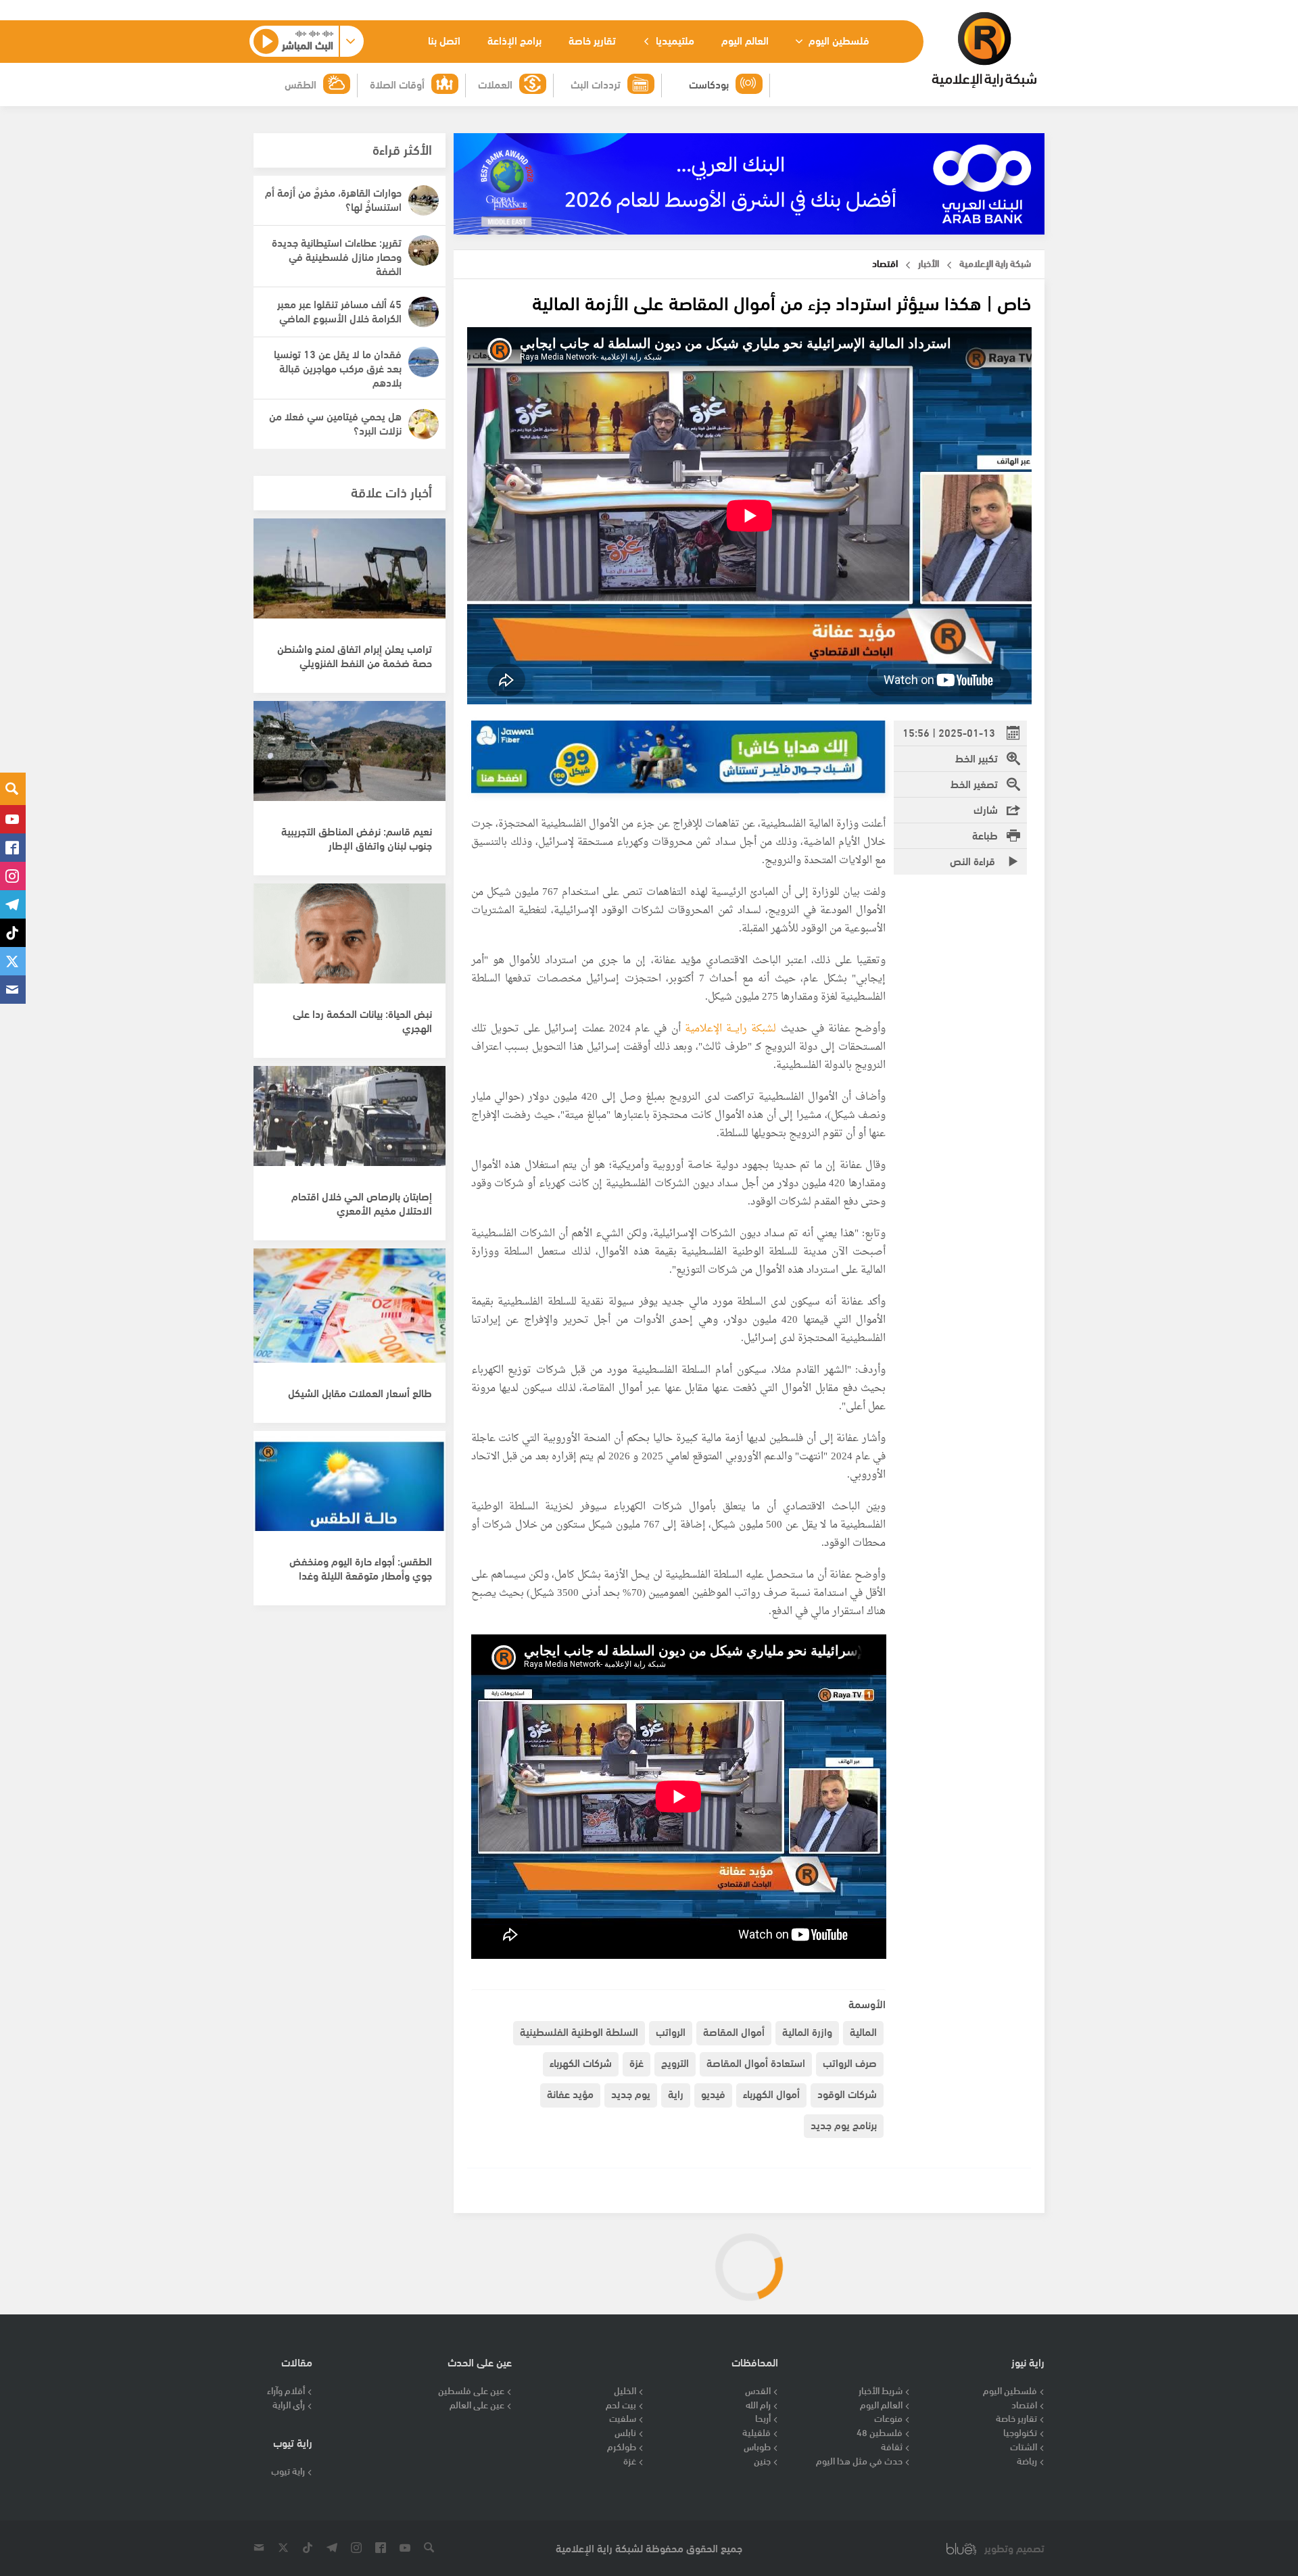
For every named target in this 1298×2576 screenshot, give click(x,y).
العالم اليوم (745, 40)
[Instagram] (13, 876)
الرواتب (671, 2031)
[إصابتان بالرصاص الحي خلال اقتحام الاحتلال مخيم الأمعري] (350, 1123)
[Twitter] (13, 961)
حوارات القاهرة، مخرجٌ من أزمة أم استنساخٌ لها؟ (333, 199)
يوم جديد (631, 2093)
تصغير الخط (974, 783)
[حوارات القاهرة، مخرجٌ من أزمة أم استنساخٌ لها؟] (424, 200)
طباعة (985, 834)
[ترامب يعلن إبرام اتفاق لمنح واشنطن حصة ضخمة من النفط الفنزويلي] (350, 576)
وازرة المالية (807, 2031)
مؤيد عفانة (570, 2093)
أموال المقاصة (734, 2031)
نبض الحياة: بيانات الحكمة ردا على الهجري (362, 1020)
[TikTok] (13, 933)
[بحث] (13, 789)
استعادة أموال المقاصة (756, 2062)
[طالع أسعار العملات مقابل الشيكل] (350, 1306)
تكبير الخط (977, 757)
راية (676, 2093)
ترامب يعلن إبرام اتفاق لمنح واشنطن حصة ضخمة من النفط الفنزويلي (355, 655)
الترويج (675, 2062)
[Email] (13, 990)
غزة (636, 2062)
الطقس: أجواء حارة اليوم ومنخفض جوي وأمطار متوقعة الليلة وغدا (361, 1568)
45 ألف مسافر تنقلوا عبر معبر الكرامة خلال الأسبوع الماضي (339, 310)
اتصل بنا (444, 40)
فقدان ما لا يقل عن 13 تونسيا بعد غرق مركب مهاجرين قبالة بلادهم (338, 367)
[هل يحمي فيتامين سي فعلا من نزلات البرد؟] (424, 424)
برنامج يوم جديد (844, 2124)
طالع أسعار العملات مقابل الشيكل (360, 1392)
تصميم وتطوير (1014, 2548)
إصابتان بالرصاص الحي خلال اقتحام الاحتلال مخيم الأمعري (362, 1202)
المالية (863, 2031)
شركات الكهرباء (581, 2062)
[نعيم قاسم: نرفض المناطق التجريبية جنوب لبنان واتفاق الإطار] (350, 758)
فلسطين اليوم (838, 40)
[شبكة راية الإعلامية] (984, 50)
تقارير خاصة (592, 40)
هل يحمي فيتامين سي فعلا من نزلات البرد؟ (335, 422)
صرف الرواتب (850, 2062)
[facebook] (13, 848)
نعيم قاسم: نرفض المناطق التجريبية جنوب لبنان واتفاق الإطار (357, 837)
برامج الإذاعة (514, 40)
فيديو (713, 2093)
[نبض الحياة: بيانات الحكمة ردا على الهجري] (350, 941)
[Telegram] (13, 904)
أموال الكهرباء (771, 2093)
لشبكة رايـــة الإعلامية (731, 1029)
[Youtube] (13, 819)
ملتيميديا (674, 40)
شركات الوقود (847, 2093)
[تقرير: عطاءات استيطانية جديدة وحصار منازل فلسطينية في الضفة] (424, 250)
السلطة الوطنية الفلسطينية (579, 2031)
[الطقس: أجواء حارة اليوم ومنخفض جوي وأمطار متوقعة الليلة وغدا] (350, 1488)
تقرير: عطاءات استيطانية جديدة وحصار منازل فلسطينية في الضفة (337, 256)
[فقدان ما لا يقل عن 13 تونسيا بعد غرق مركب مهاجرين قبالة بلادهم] (424, 362)
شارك (986, 809)
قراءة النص (974, 860)
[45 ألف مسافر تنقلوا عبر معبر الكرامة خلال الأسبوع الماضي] (424, 312)
